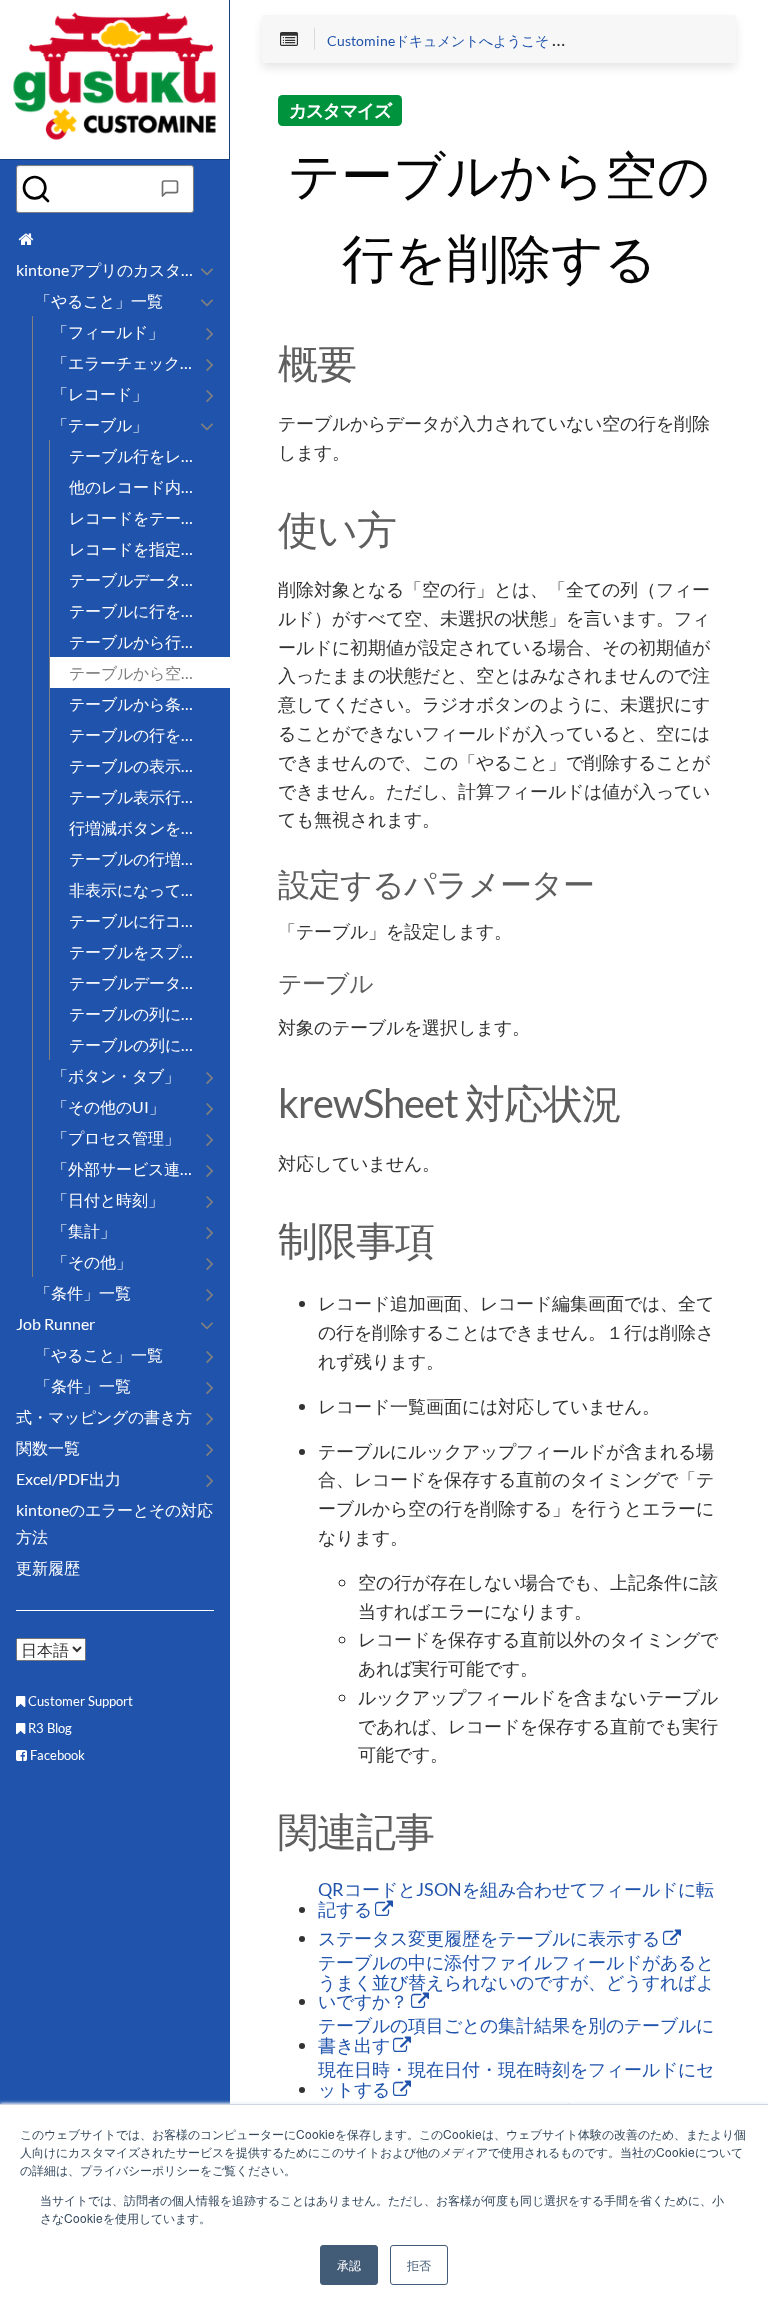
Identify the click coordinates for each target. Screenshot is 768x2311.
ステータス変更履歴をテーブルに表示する (490, 1939)
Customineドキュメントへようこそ (438, 41)
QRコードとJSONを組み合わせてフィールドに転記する (516, 1900)
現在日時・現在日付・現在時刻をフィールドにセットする (516, 2080)
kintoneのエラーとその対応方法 (114, 1523)
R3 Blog (48, 1728)
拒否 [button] (419, 2264)
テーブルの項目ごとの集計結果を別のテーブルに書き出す (516, 2036)
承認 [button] (349, 2264)
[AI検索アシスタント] (170, 189)
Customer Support (79, 1701)
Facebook (56, 1755)
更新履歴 (48, 1567)
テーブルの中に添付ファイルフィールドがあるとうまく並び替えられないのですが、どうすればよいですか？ (516, 1983)
